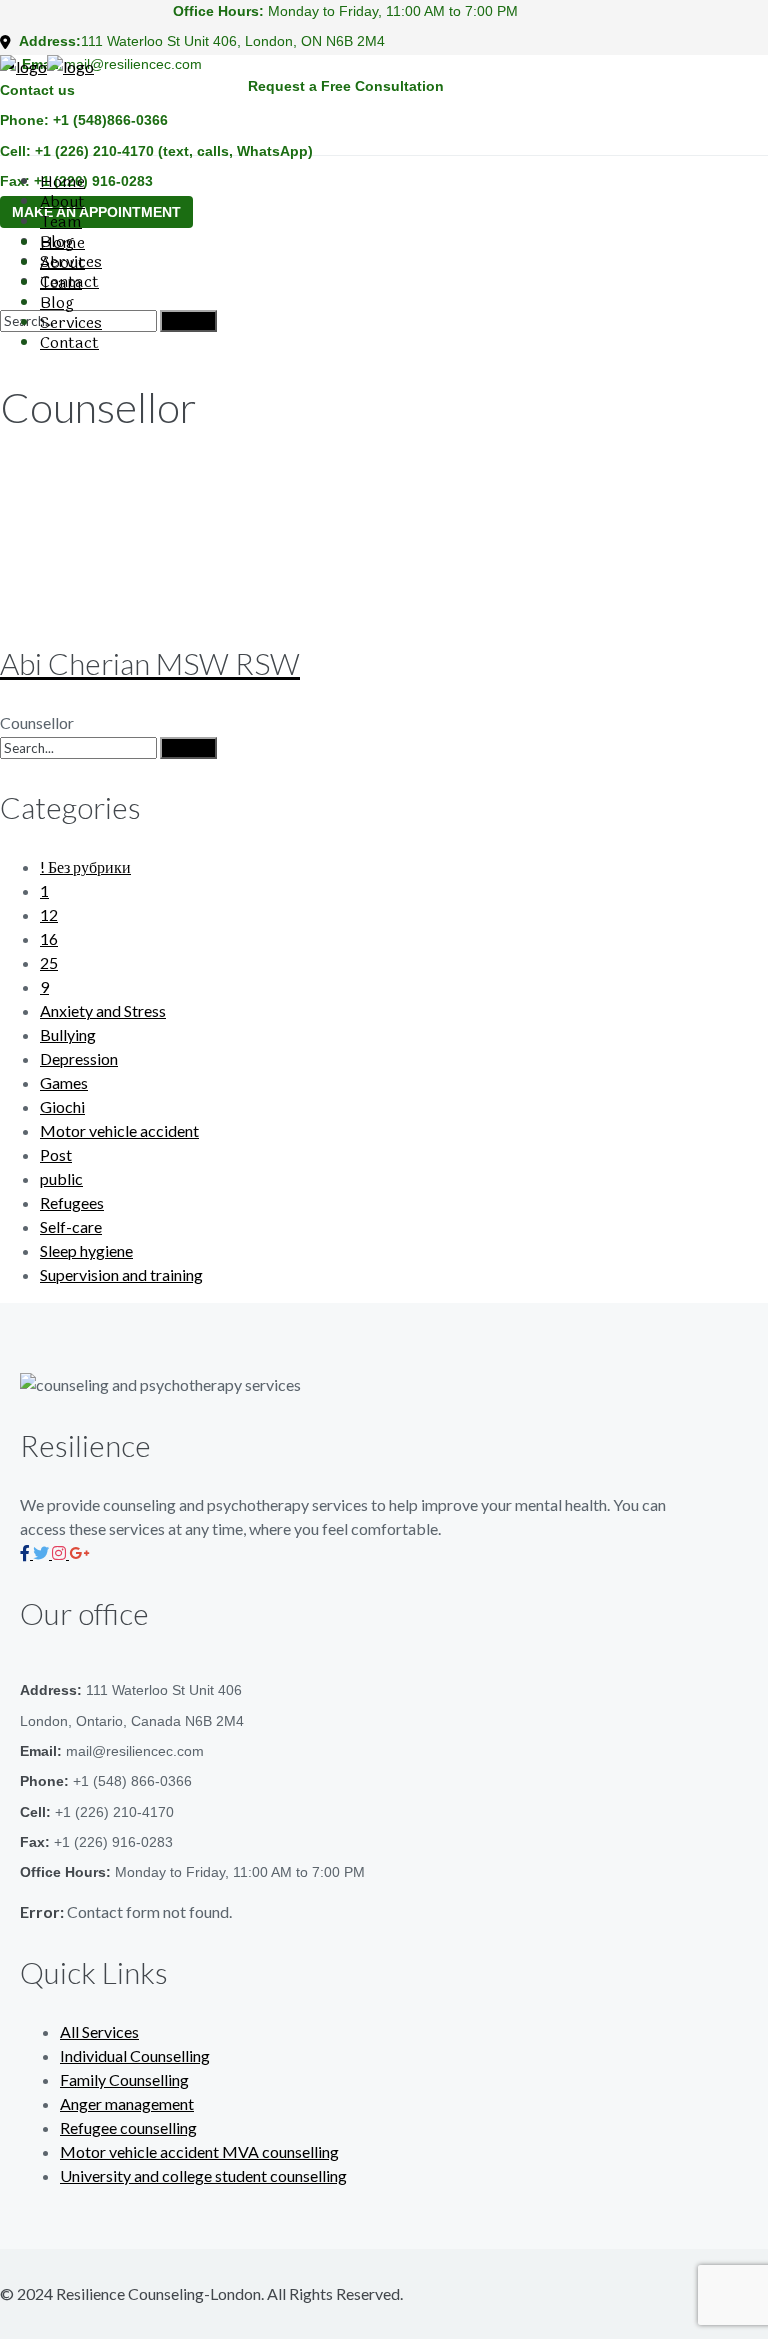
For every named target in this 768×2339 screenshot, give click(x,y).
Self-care (71, 1226)
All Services (99, 2031)
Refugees (72, 1202)
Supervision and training (121, 1274)
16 (49, 938)
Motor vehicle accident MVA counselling (199, 2151)
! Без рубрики (85, 866)
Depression (79, 1058)
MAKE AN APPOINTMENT (96, 212)
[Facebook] (26, 1552)
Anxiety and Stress (103, 1010)
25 (49, 962)
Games (64, 1082)
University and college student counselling (203, 2175)
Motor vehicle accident (119, 1130)
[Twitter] (42, 1552)
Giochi (62, 1106)
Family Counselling (124, 2079)
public (61, 1178)
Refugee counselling (128, 2127)
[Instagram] (60, 1552)
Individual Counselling (135, 2055)
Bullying (68, 1034)
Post (56, 1154)
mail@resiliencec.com (133, 64)
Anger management (127, 2103)
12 (49, 914)
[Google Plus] (79, 1552)
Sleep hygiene (86, 1250)
